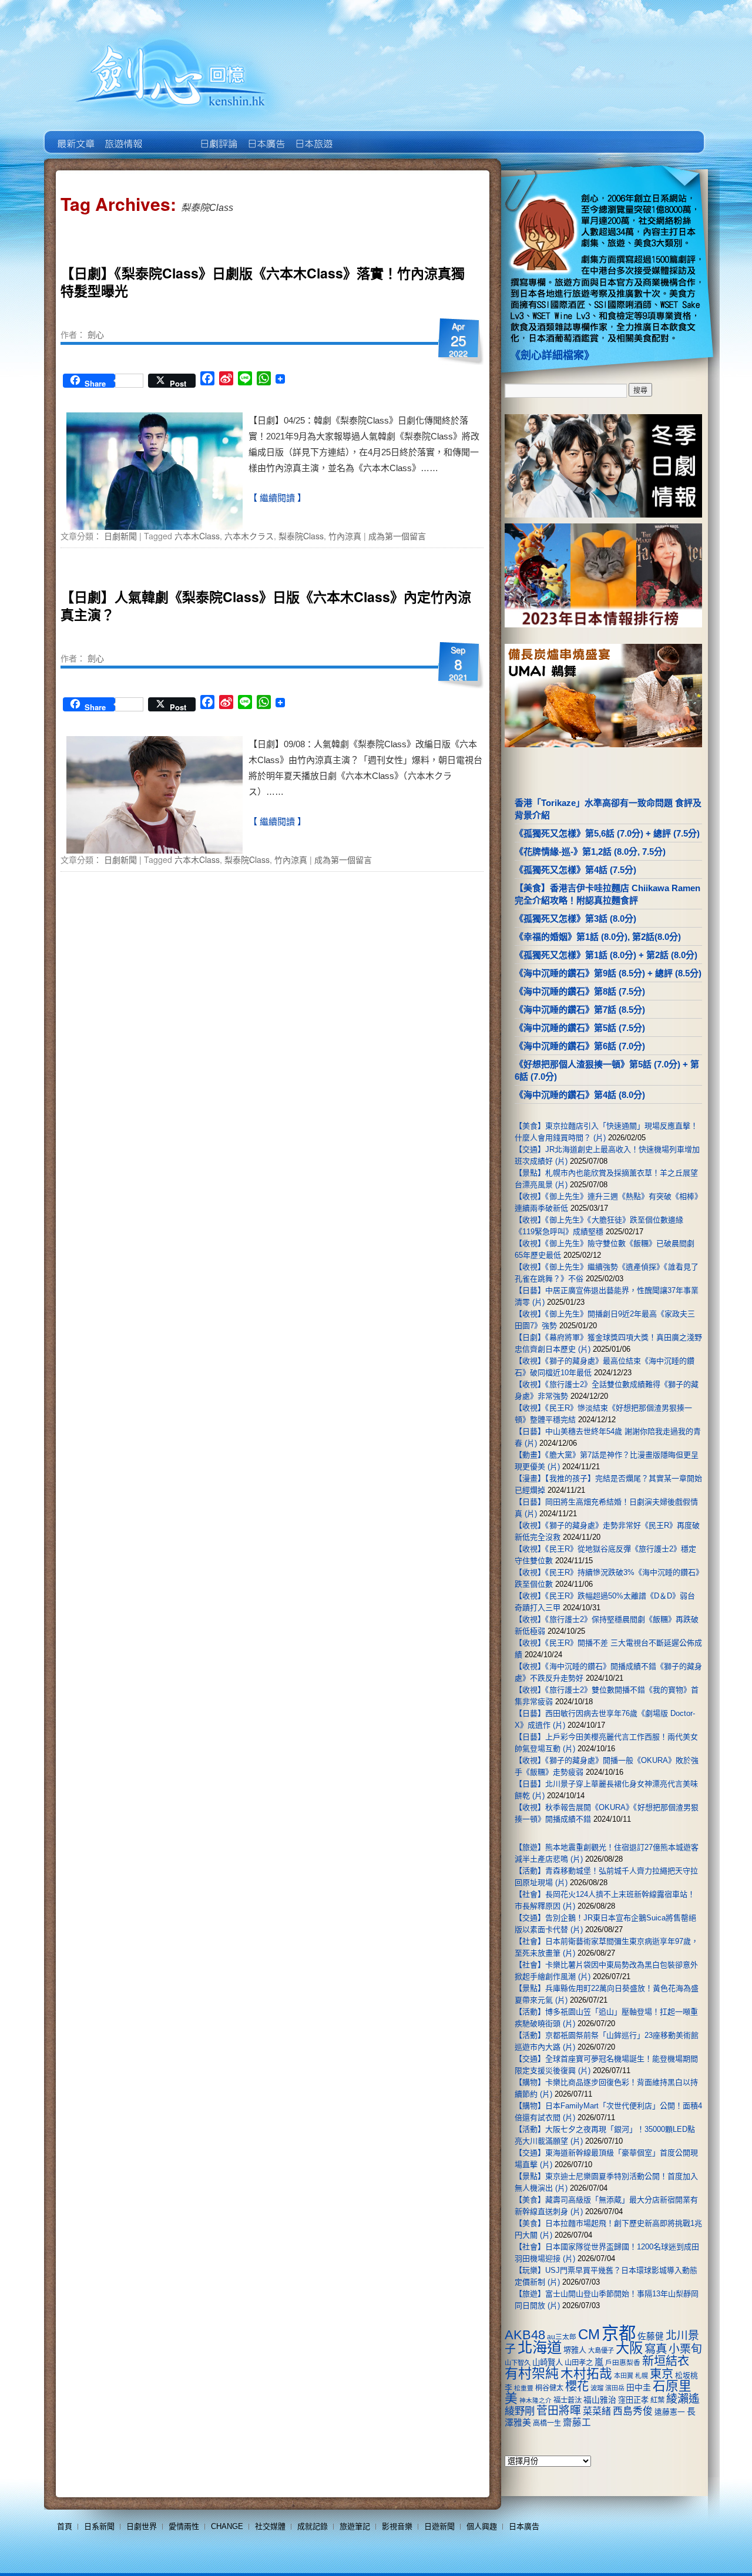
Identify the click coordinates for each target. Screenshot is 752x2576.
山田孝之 (579, 2363)
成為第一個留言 (397, 536)
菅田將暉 (559, 2411)
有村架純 (532, 2373)
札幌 (642, 2376)
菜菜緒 (597, 2411)
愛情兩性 (184, 2526)
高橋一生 (547, 2423)
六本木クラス (249, 536)
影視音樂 (397, 2526)
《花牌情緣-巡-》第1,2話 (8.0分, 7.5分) (590, 852)
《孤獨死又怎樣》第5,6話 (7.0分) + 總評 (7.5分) (607, 833)
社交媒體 (270, 2526)
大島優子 (601, 2350)
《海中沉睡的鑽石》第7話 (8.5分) (580, 1010)
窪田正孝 (633, 2400)
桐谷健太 (549, 2388)
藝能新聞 (122, 135)
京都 (619, 2333)
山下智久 (518, 2363)
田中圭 (639, 2387)
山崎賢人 (548, 2362)
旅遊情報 (170, 135)
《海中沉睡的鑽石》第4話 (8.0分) (580, 1095)
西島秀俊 (633, 2411)
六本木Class (197, 536)
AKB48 (525, 2335)
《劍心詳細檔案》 (552, 355)
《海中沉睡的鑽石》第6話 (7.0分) (580, 1046)
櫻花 (577, 2386)
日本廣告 (265, 135)
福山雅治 (600, 2400)
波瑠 (597, 2388)
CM (589, 2335)
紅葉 (657, 2400)
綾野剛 (520, 2411)
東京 (662, 2374)
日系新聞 (99, 2526)
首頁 (65, 2526)
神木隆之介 (536, 2400)
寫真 (656, 2349)
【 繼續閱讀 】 (277, 498)
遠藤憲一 (670, 2412)
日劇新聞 (120, 536)
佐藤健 (651, 2336)
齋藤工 (577, 2422)
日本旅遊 (313, 135)
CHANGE (227, 2526)
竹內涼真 (345, 536)
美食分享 (360, 135)
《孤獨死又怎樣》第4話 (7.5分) (575, 870)
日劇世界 (218, 135)
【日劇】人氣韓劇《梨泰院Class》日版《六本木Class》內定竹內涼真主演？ (266, 605)
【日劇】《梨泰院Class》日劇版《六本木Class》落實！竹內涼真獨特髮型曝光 (263, 282)
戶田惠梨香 (623, 2362)
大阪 (629, 2348)
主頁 (75, 135)
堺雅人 (575, 2350)
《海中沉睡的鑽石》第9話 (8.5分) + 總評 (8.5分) (608, 973)
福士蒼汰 (568, 2400)
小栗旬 (685, 2349)
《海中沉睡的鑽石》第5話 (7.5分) (580, 1028)
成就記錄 (313, 2526)
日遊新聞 (439, 2526)
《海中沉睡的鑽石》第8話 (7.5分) (580, 991)
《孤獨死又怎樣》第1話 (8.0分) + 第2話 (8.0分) (606, 955)
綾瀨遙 (683, 2399)
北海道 (540, 2347)
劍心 (96, 334)
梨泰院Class (301, 536)
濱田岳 (615, 2388)
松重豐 (524, 2388)
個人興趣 (482, 2526)
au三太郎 (562, 2337)
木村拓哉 (586, 2374)
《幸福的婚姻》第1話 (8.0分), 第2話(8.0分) (598, 937)
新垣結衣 (666, 2361)
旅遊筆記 (355, 2526)
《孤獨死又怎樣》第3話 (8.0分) (575, 918)
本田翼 (624, 2376)
